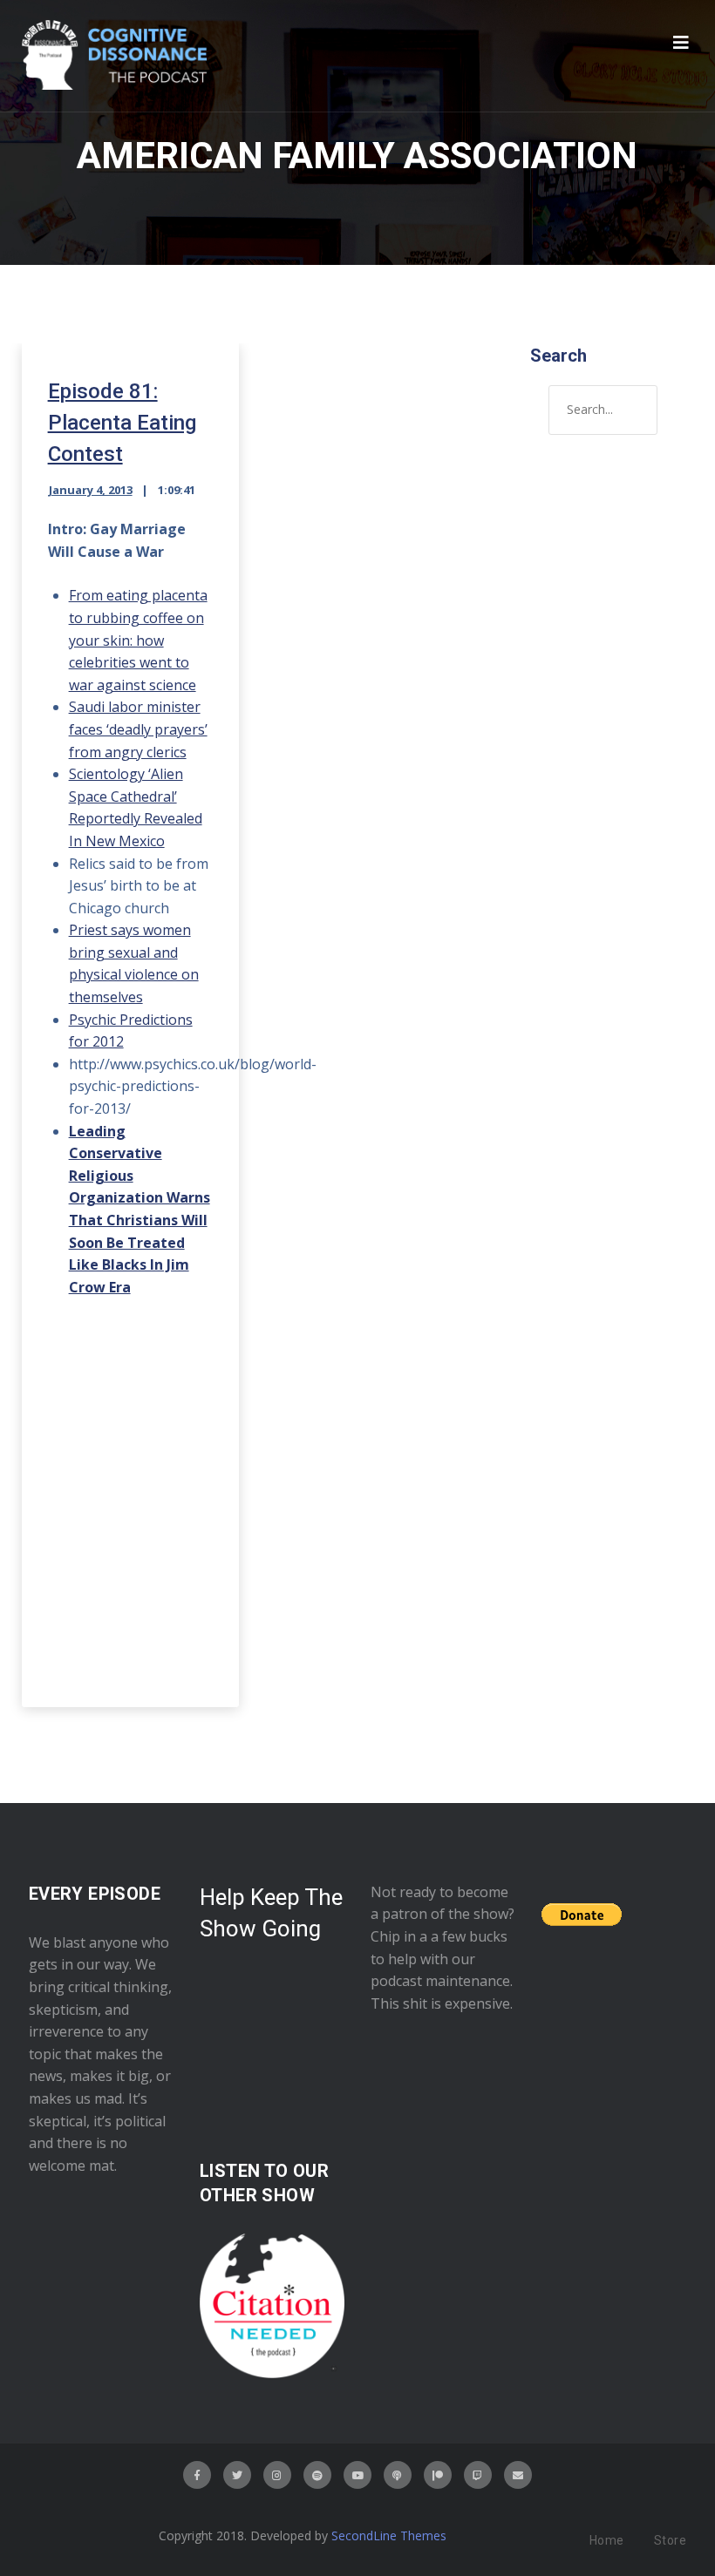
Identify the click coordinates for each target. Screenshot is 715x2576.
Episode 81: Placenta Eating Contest (122, 423)
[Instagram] (277, 2475)
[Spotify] (317, 2475)
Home (607, 2540)
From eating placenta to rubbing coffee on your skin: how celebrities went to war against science (138, 640)
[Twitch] (478, 2475)
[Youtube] (357, 2475)
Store (671, 2540)
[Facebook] (197, 2475)
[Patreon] (438, 2475)
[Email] (518, 2475)
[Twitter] (237, 2475)
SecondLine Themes (389, 2535)
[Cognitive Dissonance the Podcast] (114, 56)
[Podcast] (398, 2475)
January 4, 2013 (91, 490)
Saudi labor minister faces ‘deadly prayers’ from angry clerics (138, 729)
